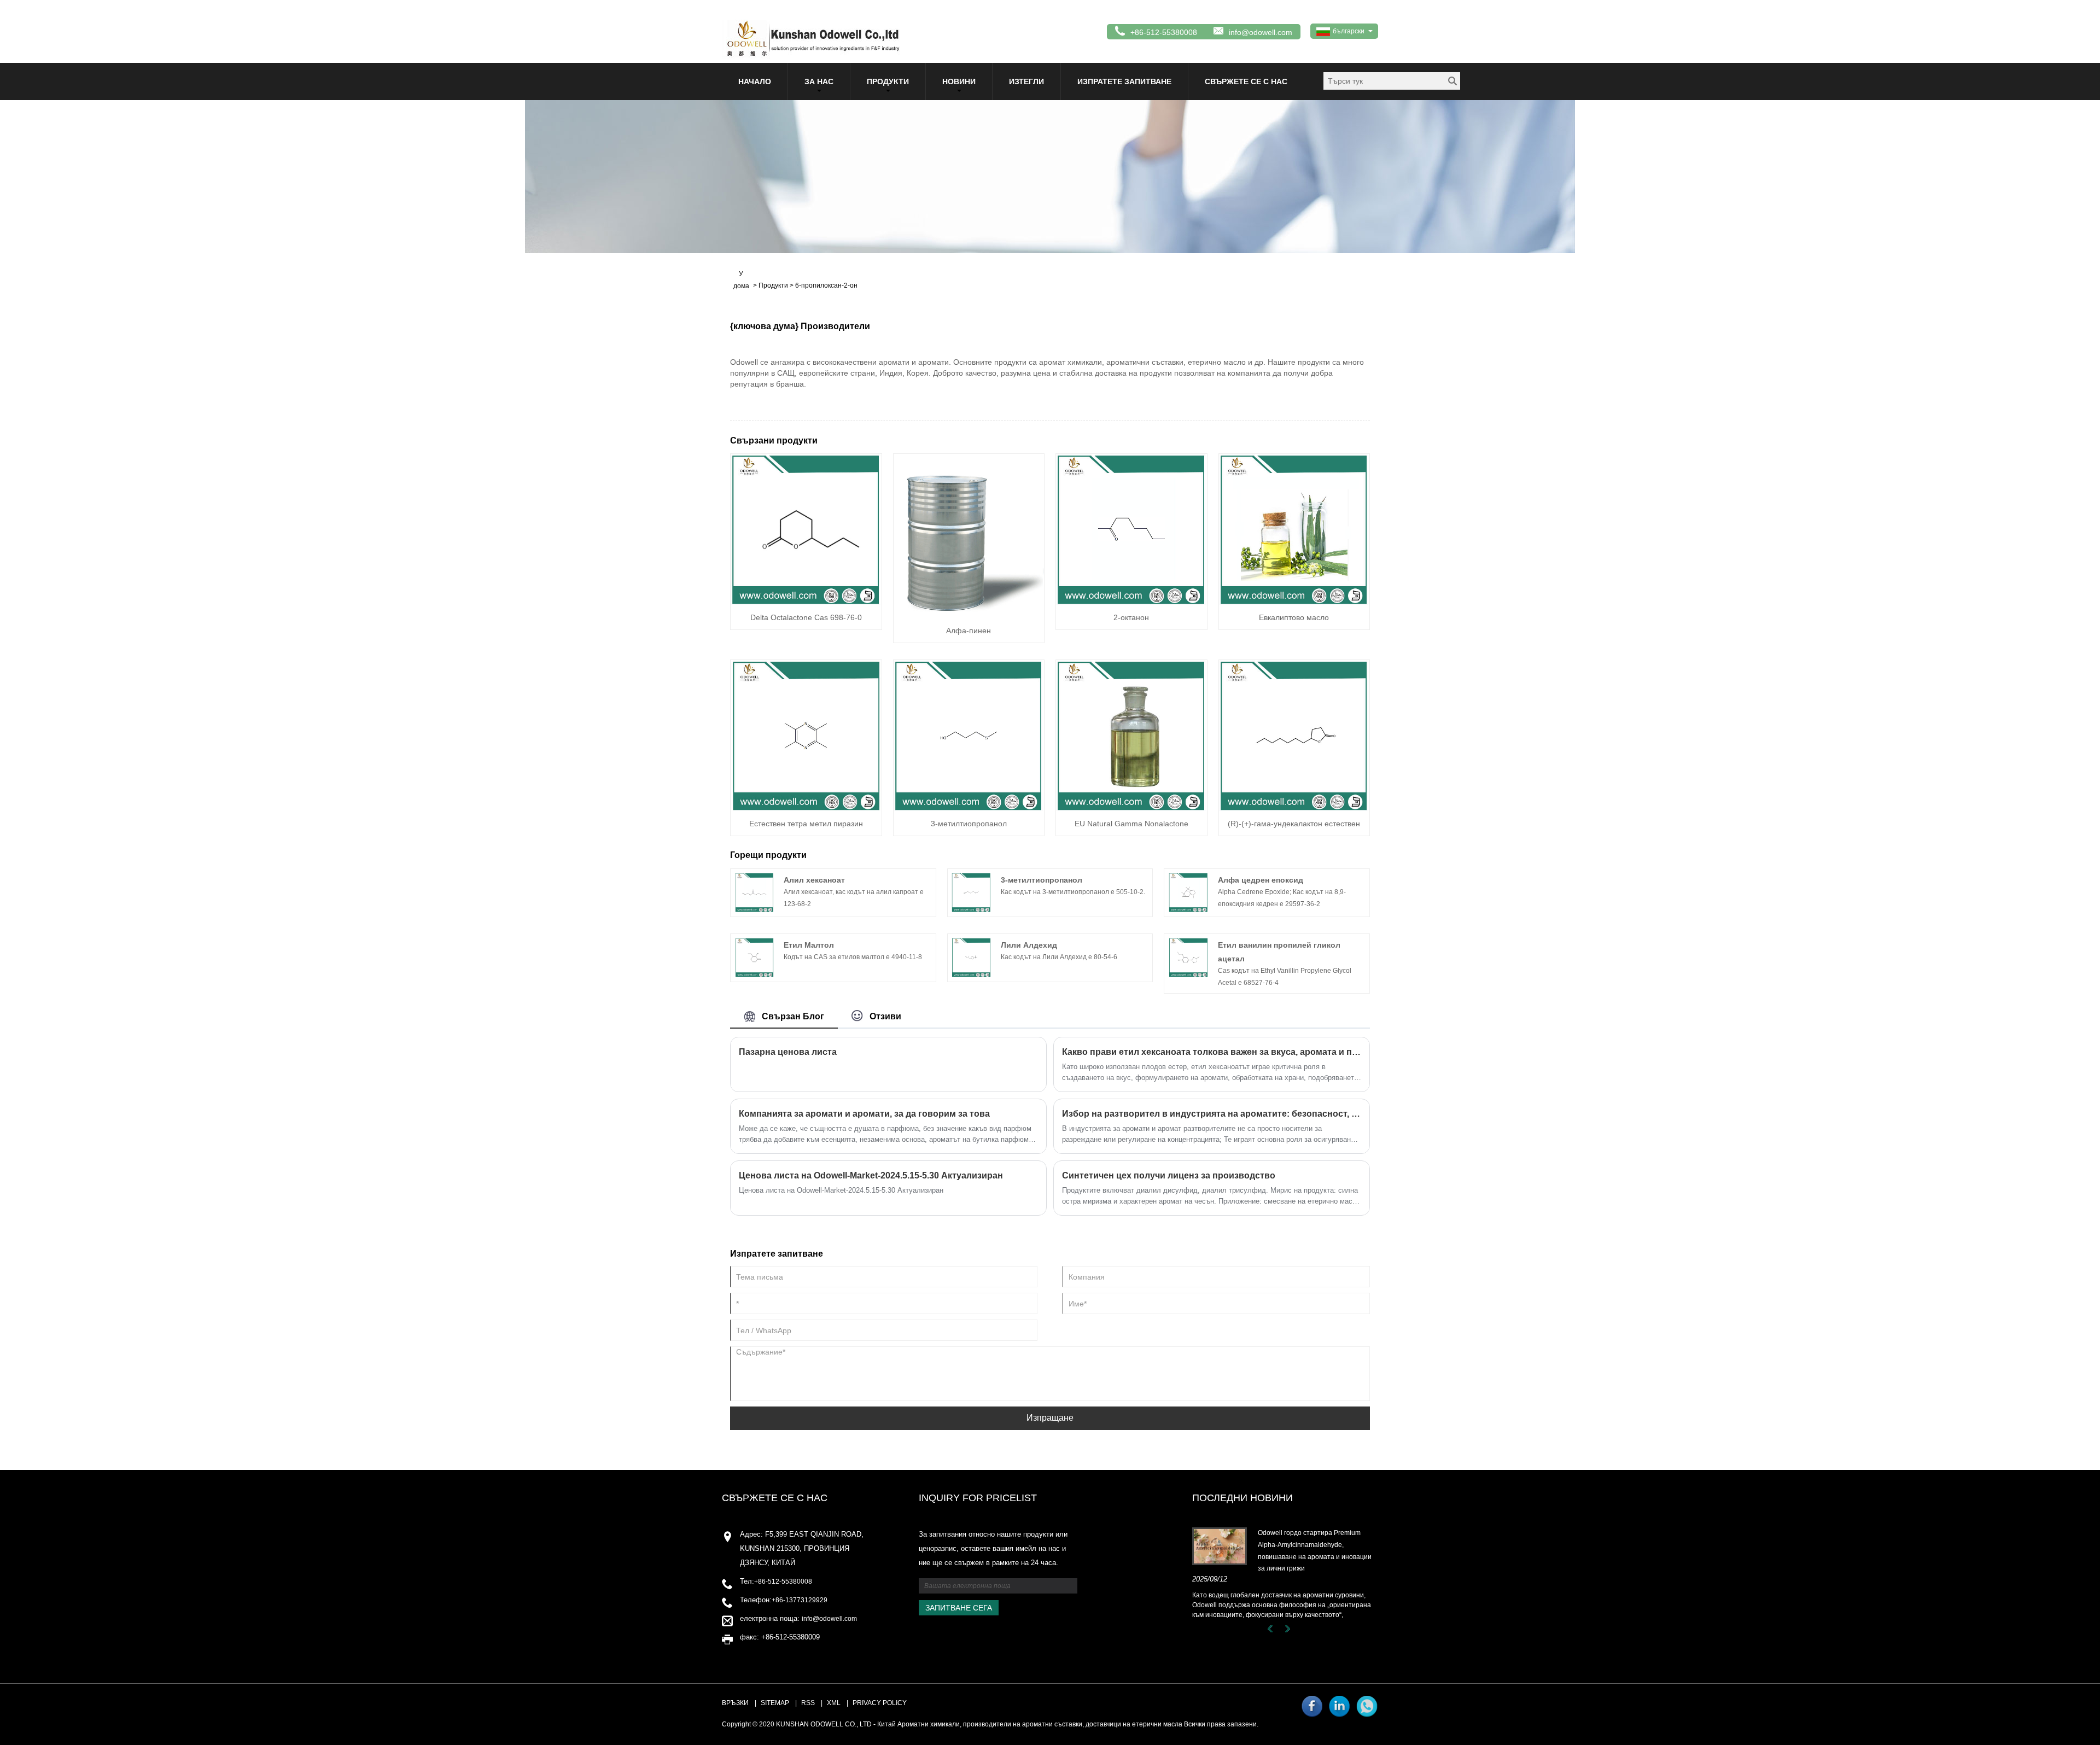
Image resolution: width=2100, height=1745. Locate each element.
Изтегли (1026, 81)
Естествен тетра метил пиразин (806, 824)
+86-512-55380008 (783, 1581)
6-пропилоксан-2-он (826, 285)
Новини (959, 81)
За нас (819, 81)
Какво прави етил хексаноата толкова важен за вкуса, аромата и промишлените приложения (1212, 1052)
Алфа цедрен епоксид (1261, 880)
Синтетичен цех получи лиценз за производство (1169, 1175)
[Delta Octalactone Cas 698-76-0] (806, 529)
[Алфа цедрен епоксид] (1188, 892)
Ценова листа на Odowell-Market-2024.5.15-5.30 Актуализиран (871, 1175)
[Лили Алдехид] (971, 957)
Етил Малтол (809, 945)
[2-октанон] (1131, 529)
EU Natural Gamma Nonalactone (1131, 824)
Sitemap (775, 1703)
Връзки (735, 1703)
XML (834, 1703)
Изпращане (1050, 1418)
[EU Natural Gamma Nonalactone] (1131, 735)
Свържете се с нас (1246, 81)
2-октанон (1131, 617)
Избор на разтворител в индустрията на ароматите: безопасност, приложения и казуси (1212, 1114)
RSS (808, 1703)
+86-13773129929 (800, 1600)
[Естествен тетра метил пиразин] (806, 735)
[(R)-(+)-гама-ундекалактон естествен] (1294, 735)
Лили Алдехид (1029, 945)
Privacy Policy (880, 1703)
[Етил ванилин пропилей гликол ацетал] (1188, 957)
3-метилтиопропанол (969, 824)
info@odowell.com (1261, 32)
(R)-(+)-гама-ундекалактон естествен (1294, 824)
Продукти (888, 81)
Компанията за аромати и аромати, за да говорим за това (864, 1114)
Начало (755, 81)
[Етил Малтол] (755, 957)
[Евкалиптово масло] (1294, 529)
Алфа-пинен (969, 631)
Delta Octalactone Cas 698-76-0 (806, 617)
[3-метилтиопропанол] (969, 735)
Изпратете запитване (1124, 81)
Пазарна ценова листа (788, 1052)
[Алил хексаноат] (755, 892)
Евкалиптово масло (1294, 617)
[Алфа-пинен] (969, 535)
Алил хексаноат (814, 880)
